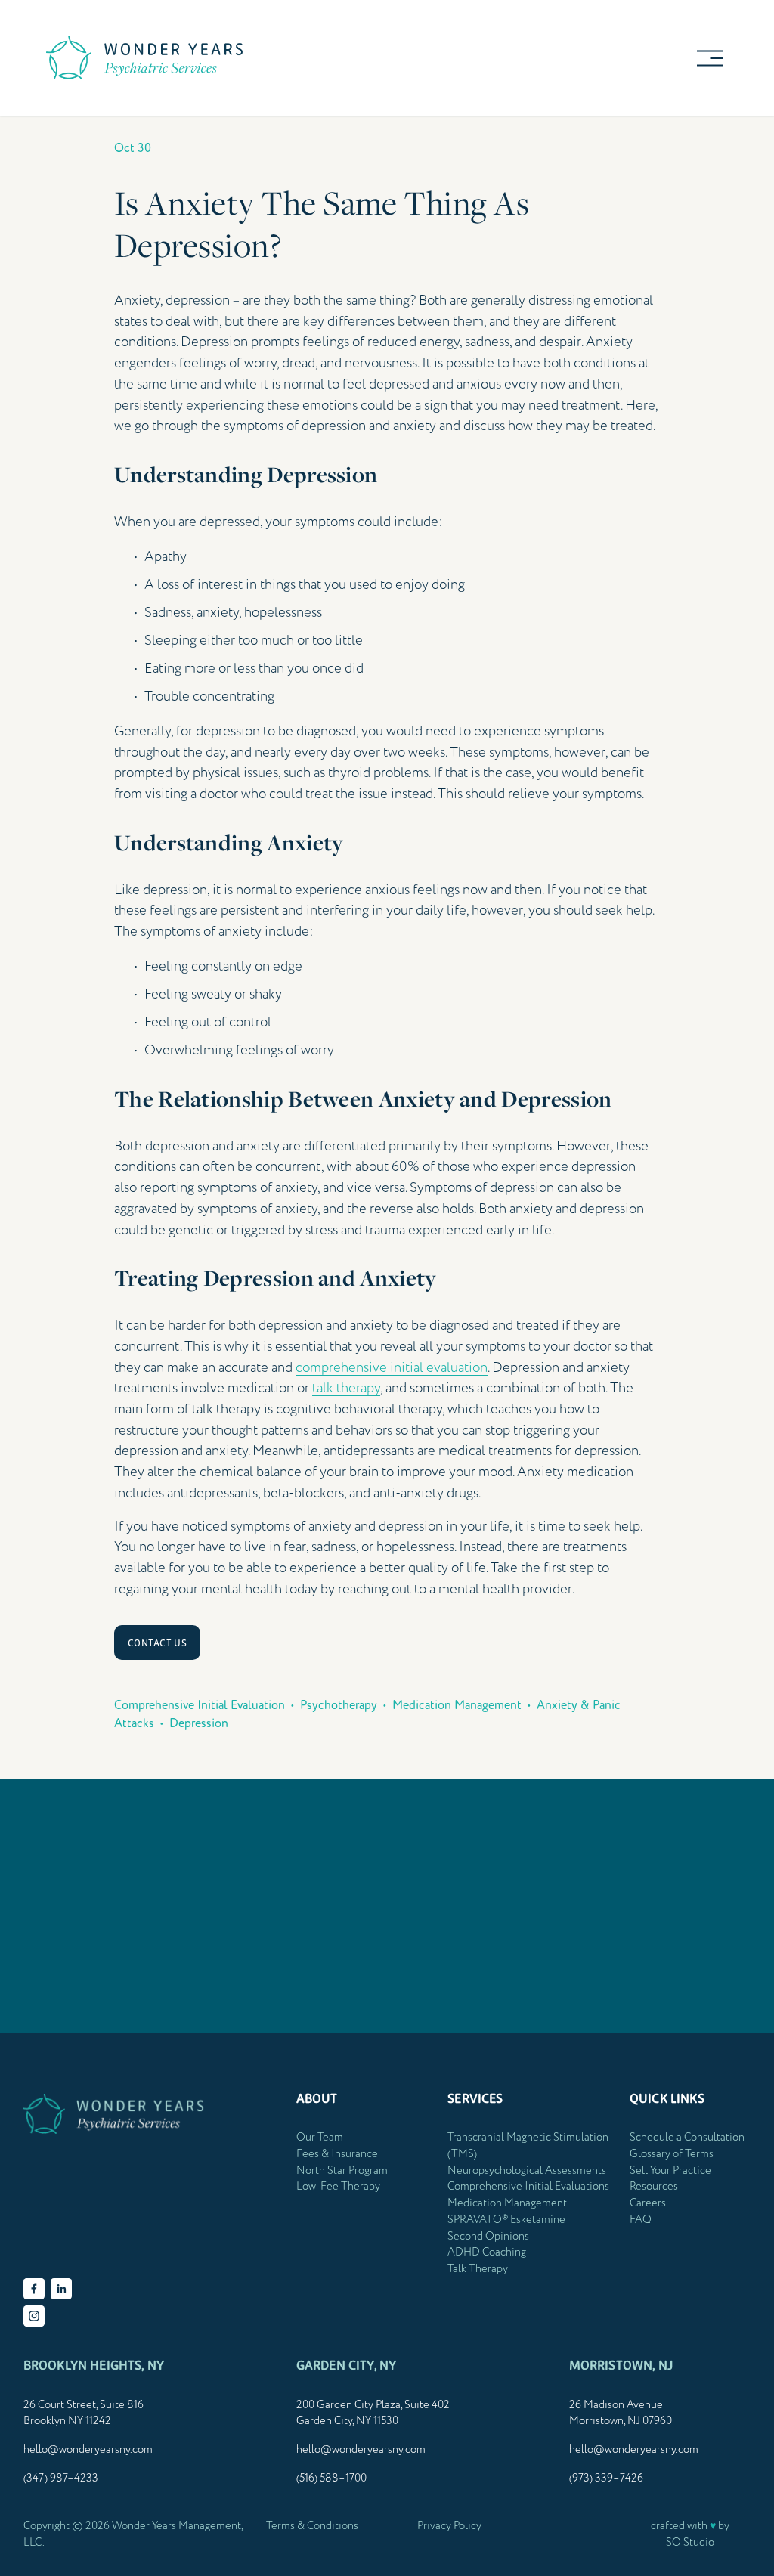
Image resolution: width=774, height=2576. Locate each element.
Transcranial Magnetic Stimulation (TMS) (528, 2146)
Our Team (320, 2138)
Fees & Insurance (337, 2154)
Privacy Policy (449, 2526)
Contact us (158, 1643)
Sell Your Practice (670, 2171)
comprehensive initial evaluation (392, 1368)
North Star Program (342, 2171)
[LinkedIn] (61, 2289)
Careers (648, 2203)
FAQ (641, 2220)
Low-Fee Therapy (338, 2187)
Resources (654, 2187)
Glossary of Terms (672, 2154)
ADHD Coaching (487, 2252)
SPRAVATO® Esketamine (506, 2220)
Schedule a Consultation (687, 2138)
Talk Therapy (478, 2269)
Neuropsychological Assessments (527, 2171)
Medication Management (457, 1705)
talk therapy (346, 1388)
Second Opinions (488, 2237)
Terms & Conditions (312, 2526)
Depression (199, 1723)
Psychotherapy (339, 1705)
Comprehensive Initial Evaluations (528, 2187)
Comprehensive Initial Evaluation (200, 1705)
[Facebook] (34, 2289)
